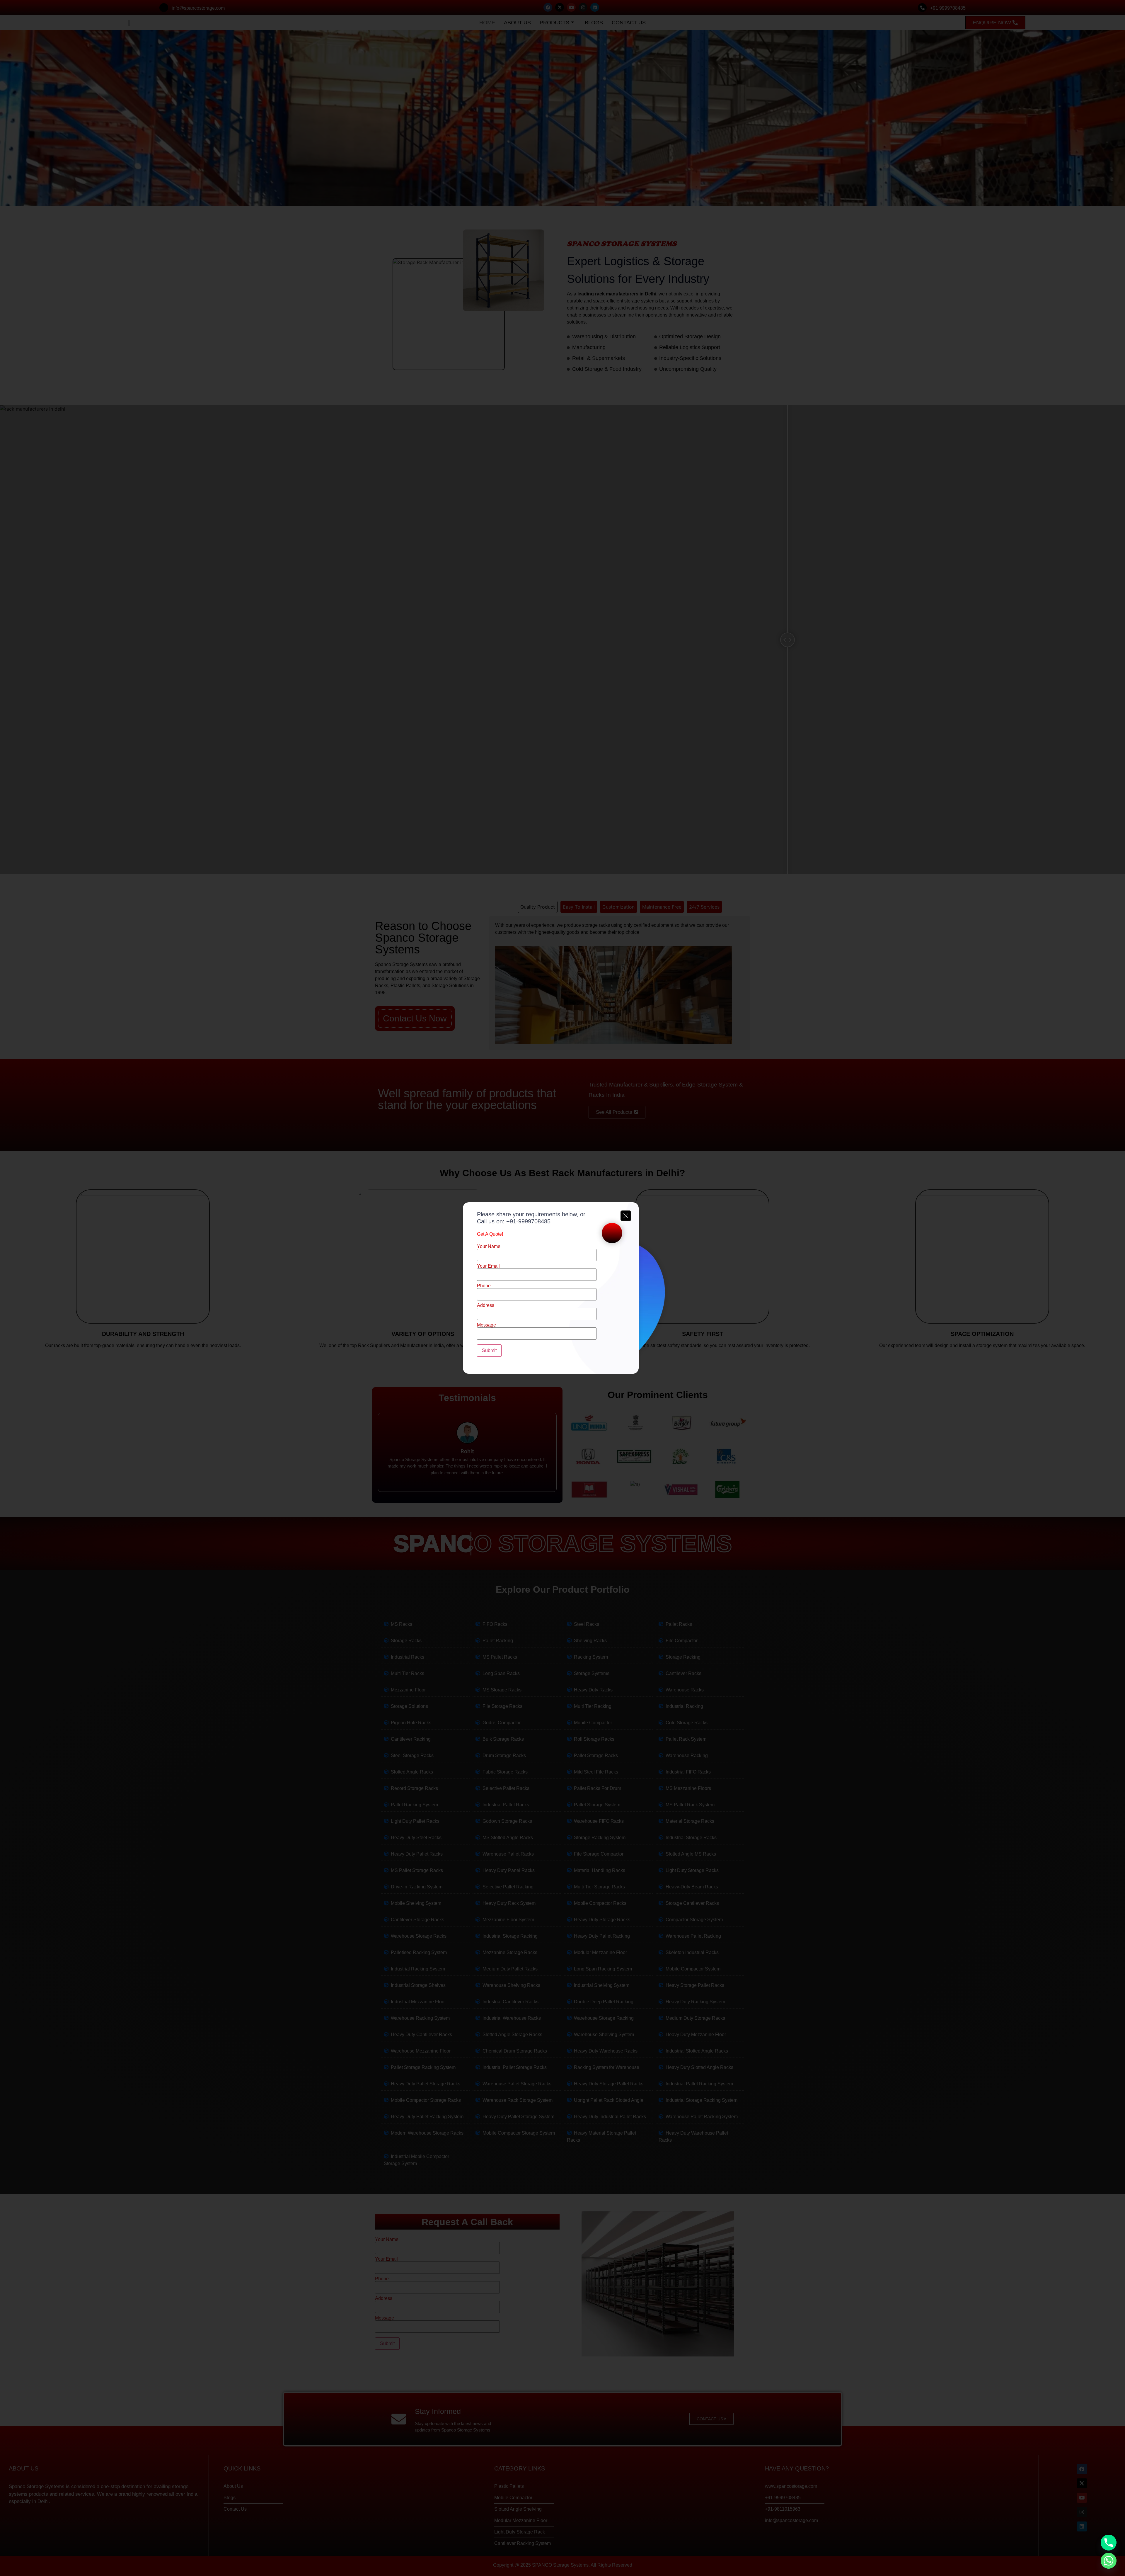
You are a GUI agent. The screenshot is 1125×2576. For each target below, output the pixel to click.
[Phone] (1109, 2543)
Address (486, 1305)
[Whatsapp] (1109, 2561)
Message (486, 1325)
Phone (484, 1286)
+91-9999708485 (528, 1221)
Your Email (488, 1266)
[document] (562, 1288)
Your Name (489, 1247)
